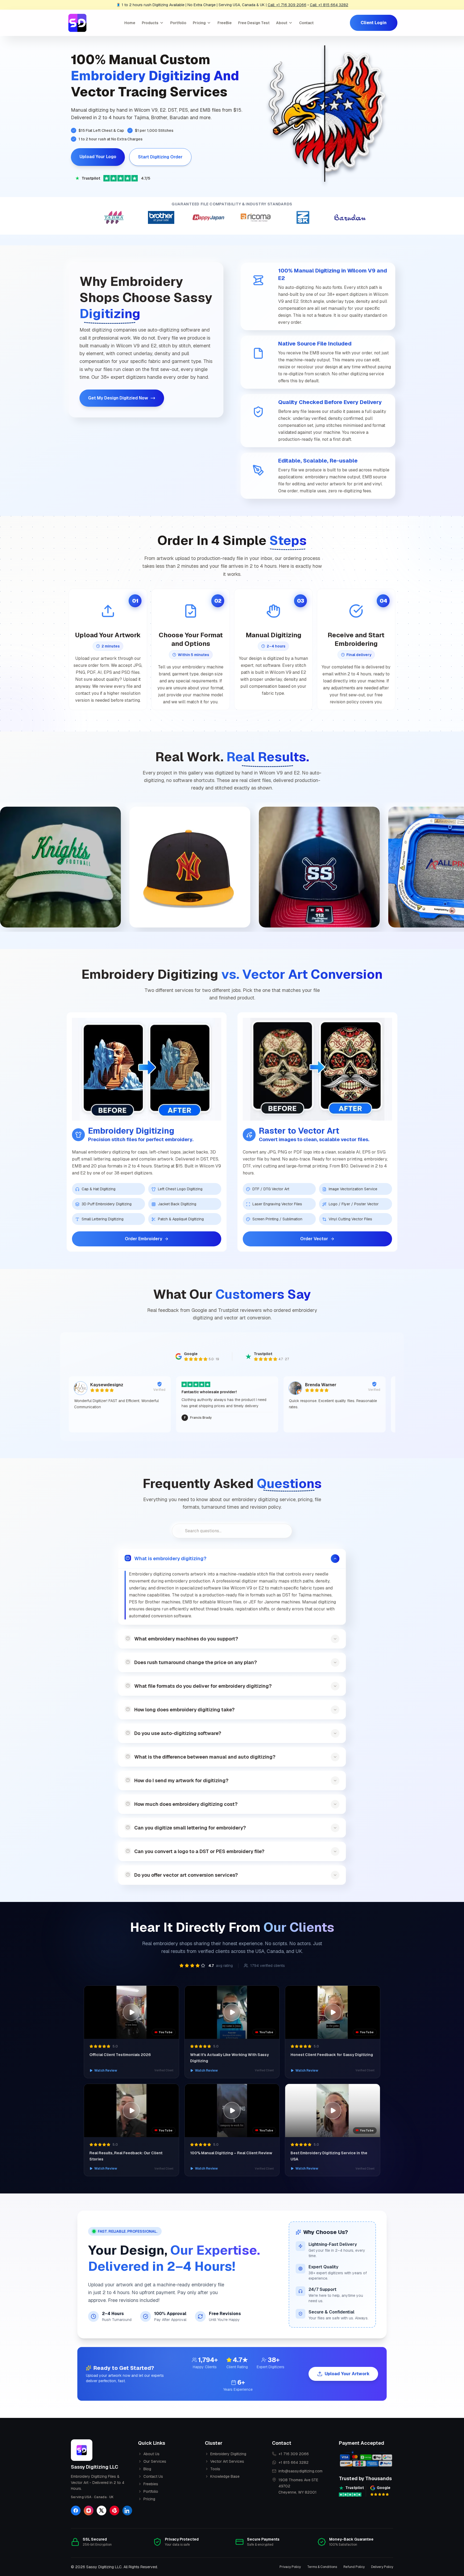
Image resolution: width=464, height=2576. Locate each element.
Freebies (151, 2484)
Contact (306, 23)
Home (130, 23)
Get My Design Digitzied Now (118, 398)
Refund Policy (354, 2567)
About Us (151, 2454)
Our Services (155, 2461)
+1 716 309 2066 (294, 2454)
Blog (147, 2469)
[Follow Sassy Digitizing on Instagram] (89, 2510)
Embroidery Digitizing (228, 2454)
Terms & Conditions (322, 2567)
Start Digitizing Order (160, 157)
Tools (215, 2469)
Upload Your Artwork (347, 2374)
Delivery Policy (382, 2567)
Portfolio (178, 23)
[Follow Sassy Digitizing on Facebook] (76, 2510)
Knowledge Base (225, 2476)
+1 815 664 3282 (293, 2462)
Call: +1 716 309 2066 (287, 5)
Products (150, 23)
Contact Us (153, 2476)
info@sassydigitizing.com (300, 2471)
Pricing (199, 23)
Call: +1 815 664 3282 (329, 5)
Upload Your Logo (98, 157)
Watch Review (106, 2071)
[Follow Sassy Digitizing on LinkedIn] (127, 2510)
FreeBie (225, 23)
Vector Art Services (227, 2461)
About (282, 23)
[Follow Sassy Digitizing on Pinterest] (114, 2510)
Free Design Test (254, 23)
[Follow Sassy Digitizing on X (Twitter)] (102, 2510)
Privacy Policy (290, 2567)
